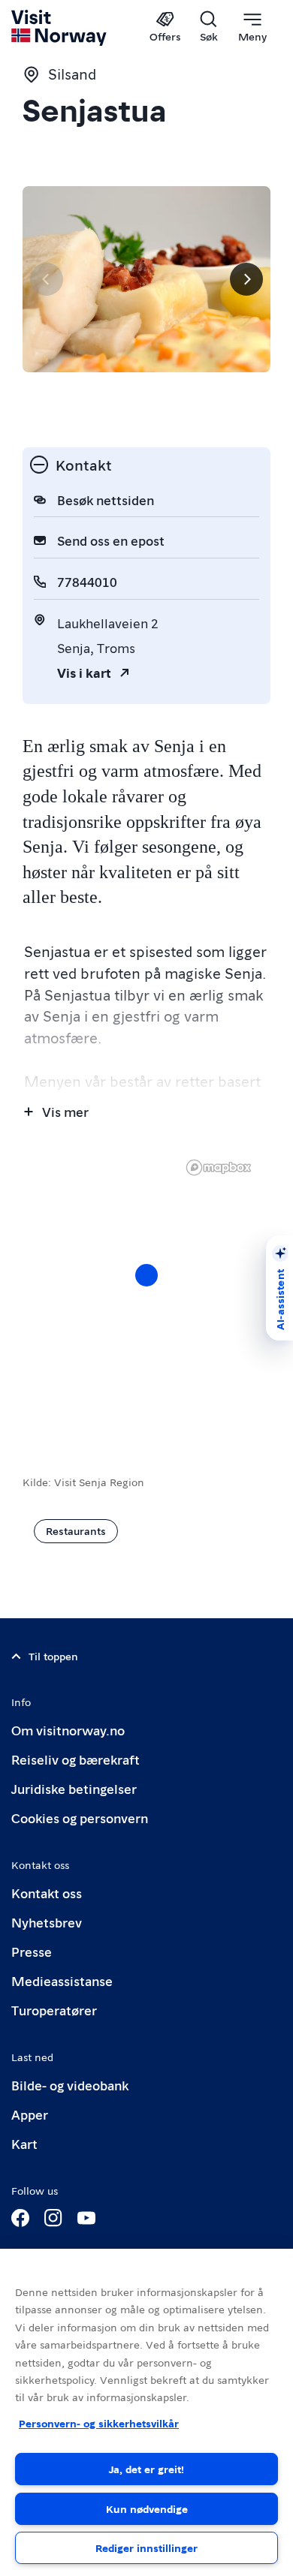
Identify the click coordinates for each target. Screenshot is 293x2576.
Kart (24, 2143)
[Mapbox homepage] (219, 1168)
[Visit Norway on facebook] (20, 2218)
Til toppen (53, 1656)
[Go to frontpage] (60, 28)
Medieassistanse (62, 1980)
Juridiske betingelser (74, 1788)
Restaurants (76, 1530)
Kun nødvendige (147, 2508)
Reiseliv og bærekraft (76, 1759)
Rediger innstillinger (146, 2547)
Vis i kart (84, 672)
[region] (146, 2412)
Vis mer (65, 1111)
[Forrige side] (47, 279)
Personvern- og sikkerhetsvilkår (99, 2423)
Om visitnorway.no (68, 1730)
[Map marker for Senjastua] (146, 1275)
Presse (32, 1951)
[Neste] (246, 279)
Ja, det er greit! (146, 2469)
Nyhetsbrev (47, 1922)
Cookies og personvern (80, 1818)
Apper (30, 2114)
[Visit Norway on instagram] (53, 2218)
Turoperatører (54, 2010)
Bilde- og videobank (70, 2085)
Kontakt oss (47, 1893)
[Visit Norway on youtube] (86, 2218)
